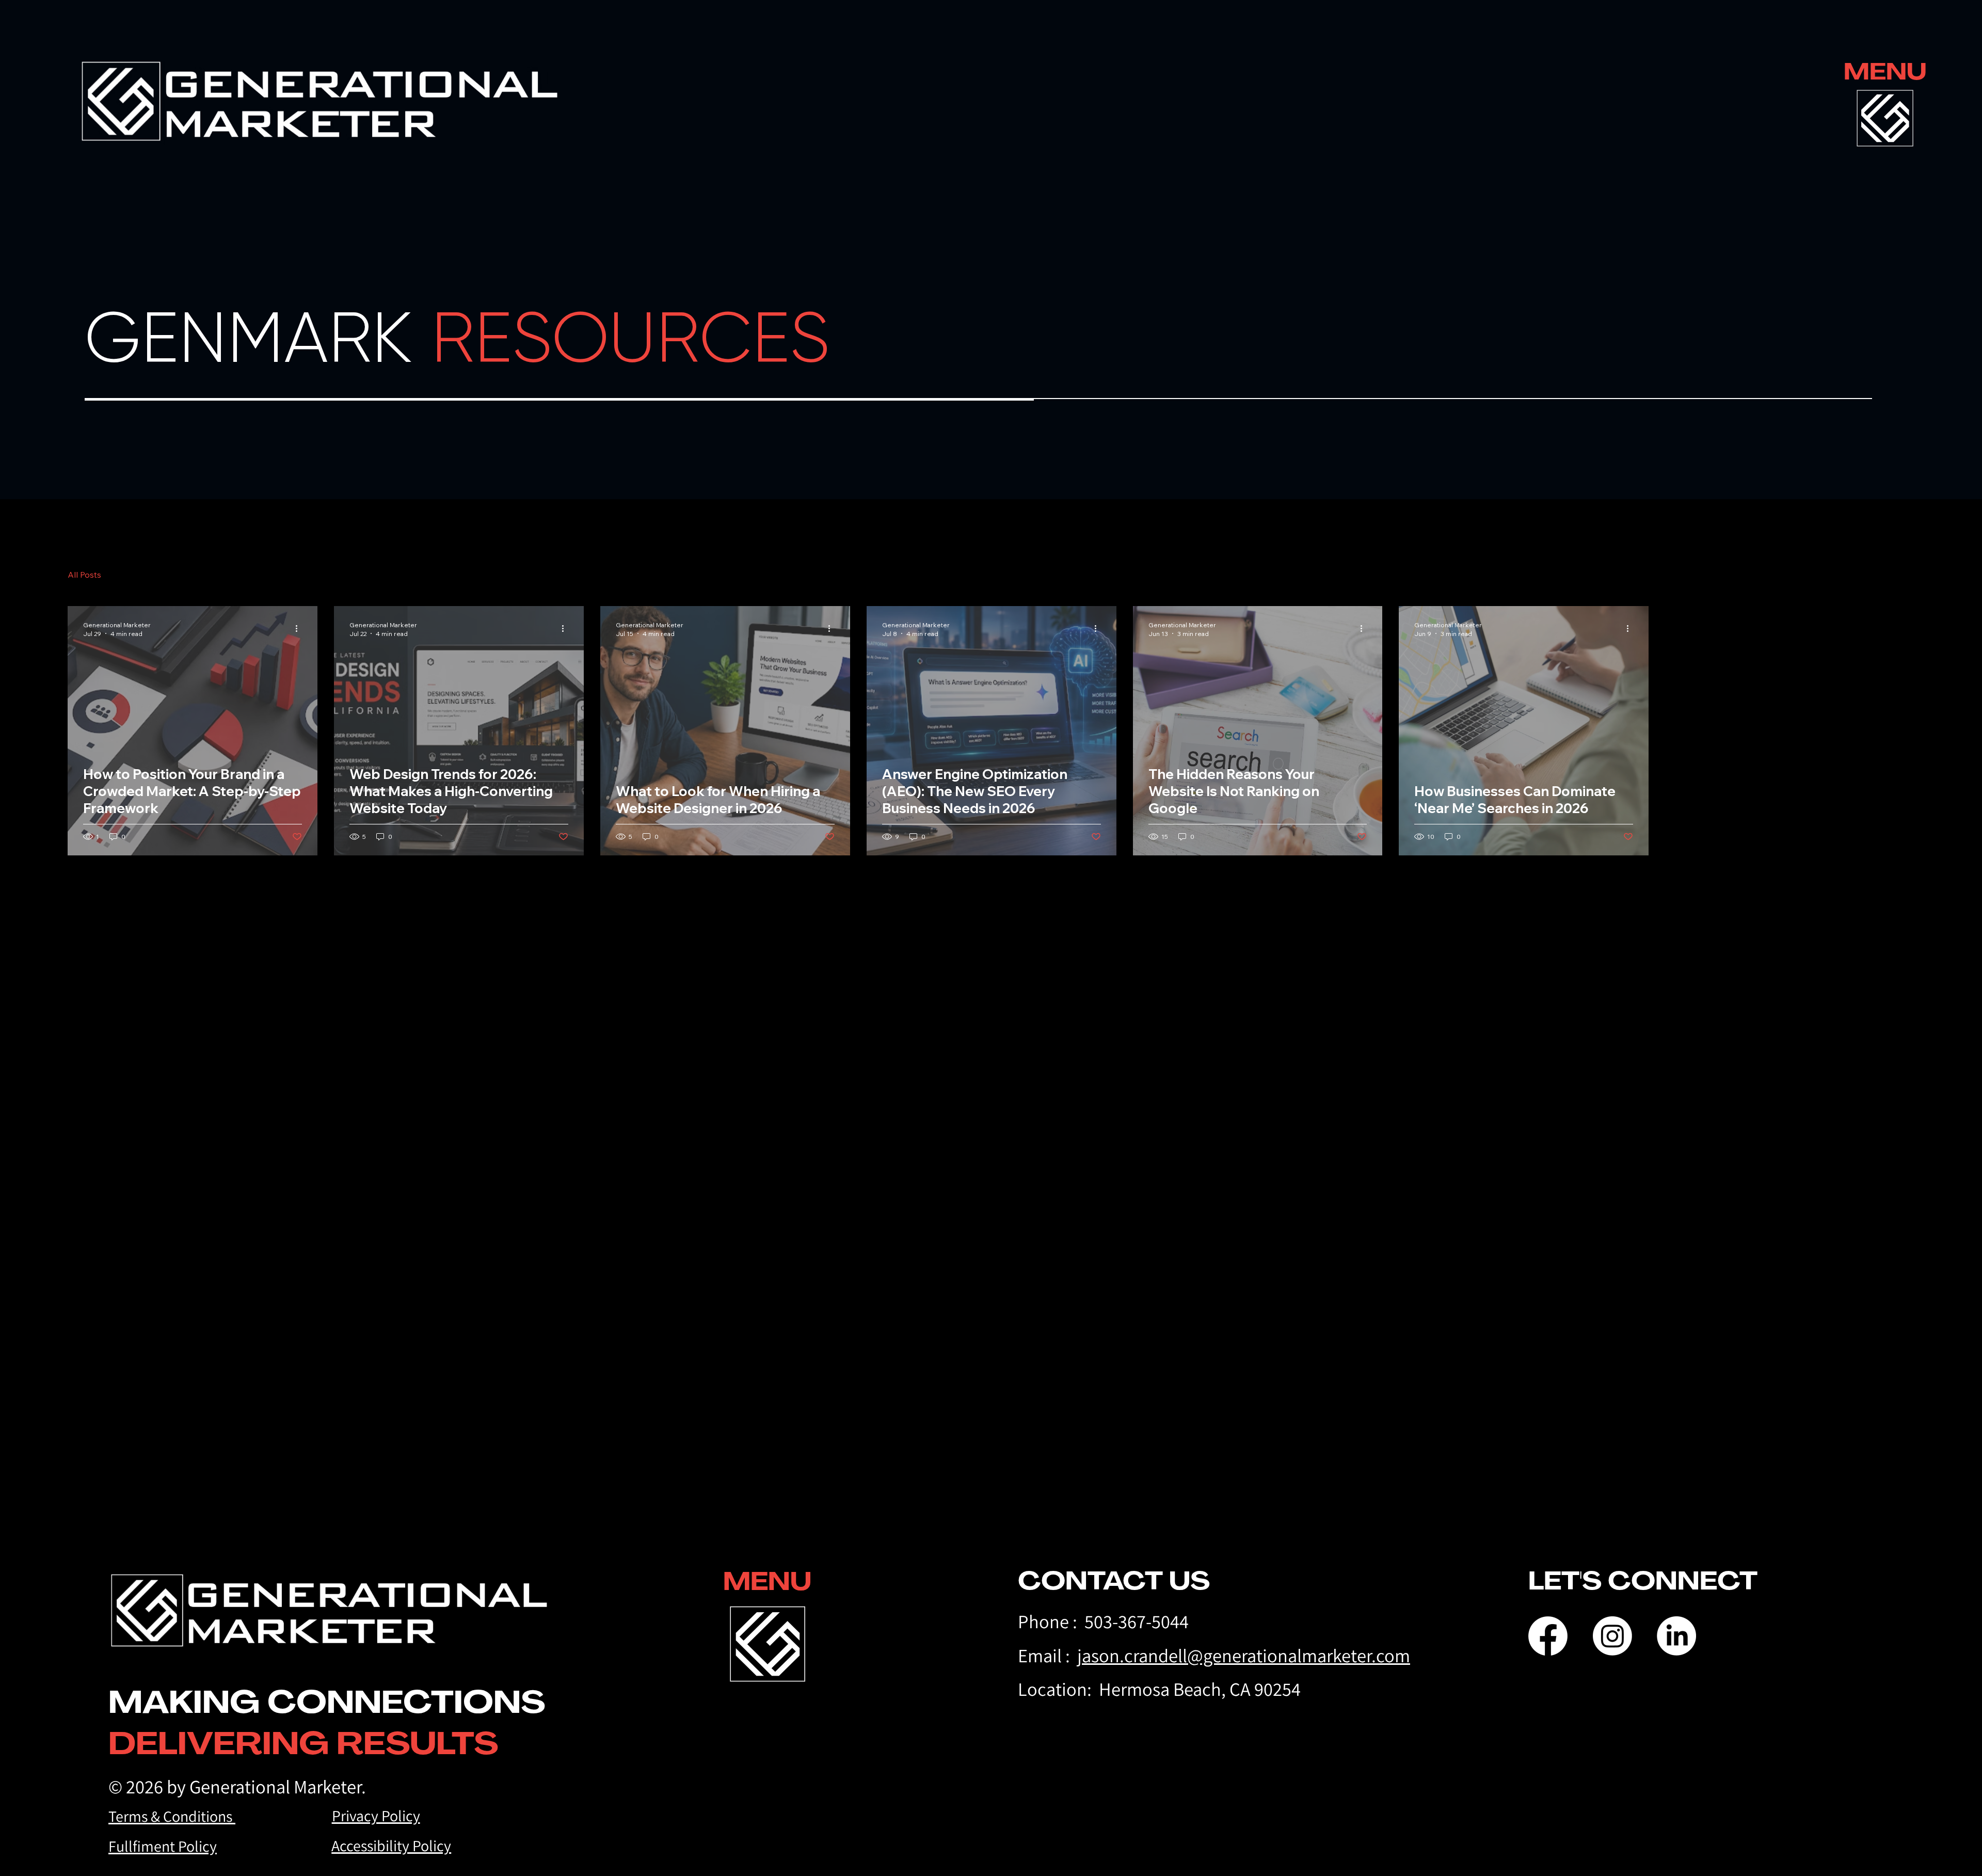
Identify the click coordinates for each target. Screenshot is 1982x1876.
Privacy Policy (376, 1816)
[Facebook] (1548, 1636)
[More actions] (300, 629)
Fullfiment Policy (163, 1846)
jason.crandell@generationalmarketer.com (1244, 1655)
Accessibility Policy (391, 1846)
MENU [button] (1885, 71)
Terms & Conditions (172, 1816)
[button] (1885, 118)
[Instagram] (1612, 1636)
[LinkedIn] (1676, 1636)
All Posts (84, 575)
